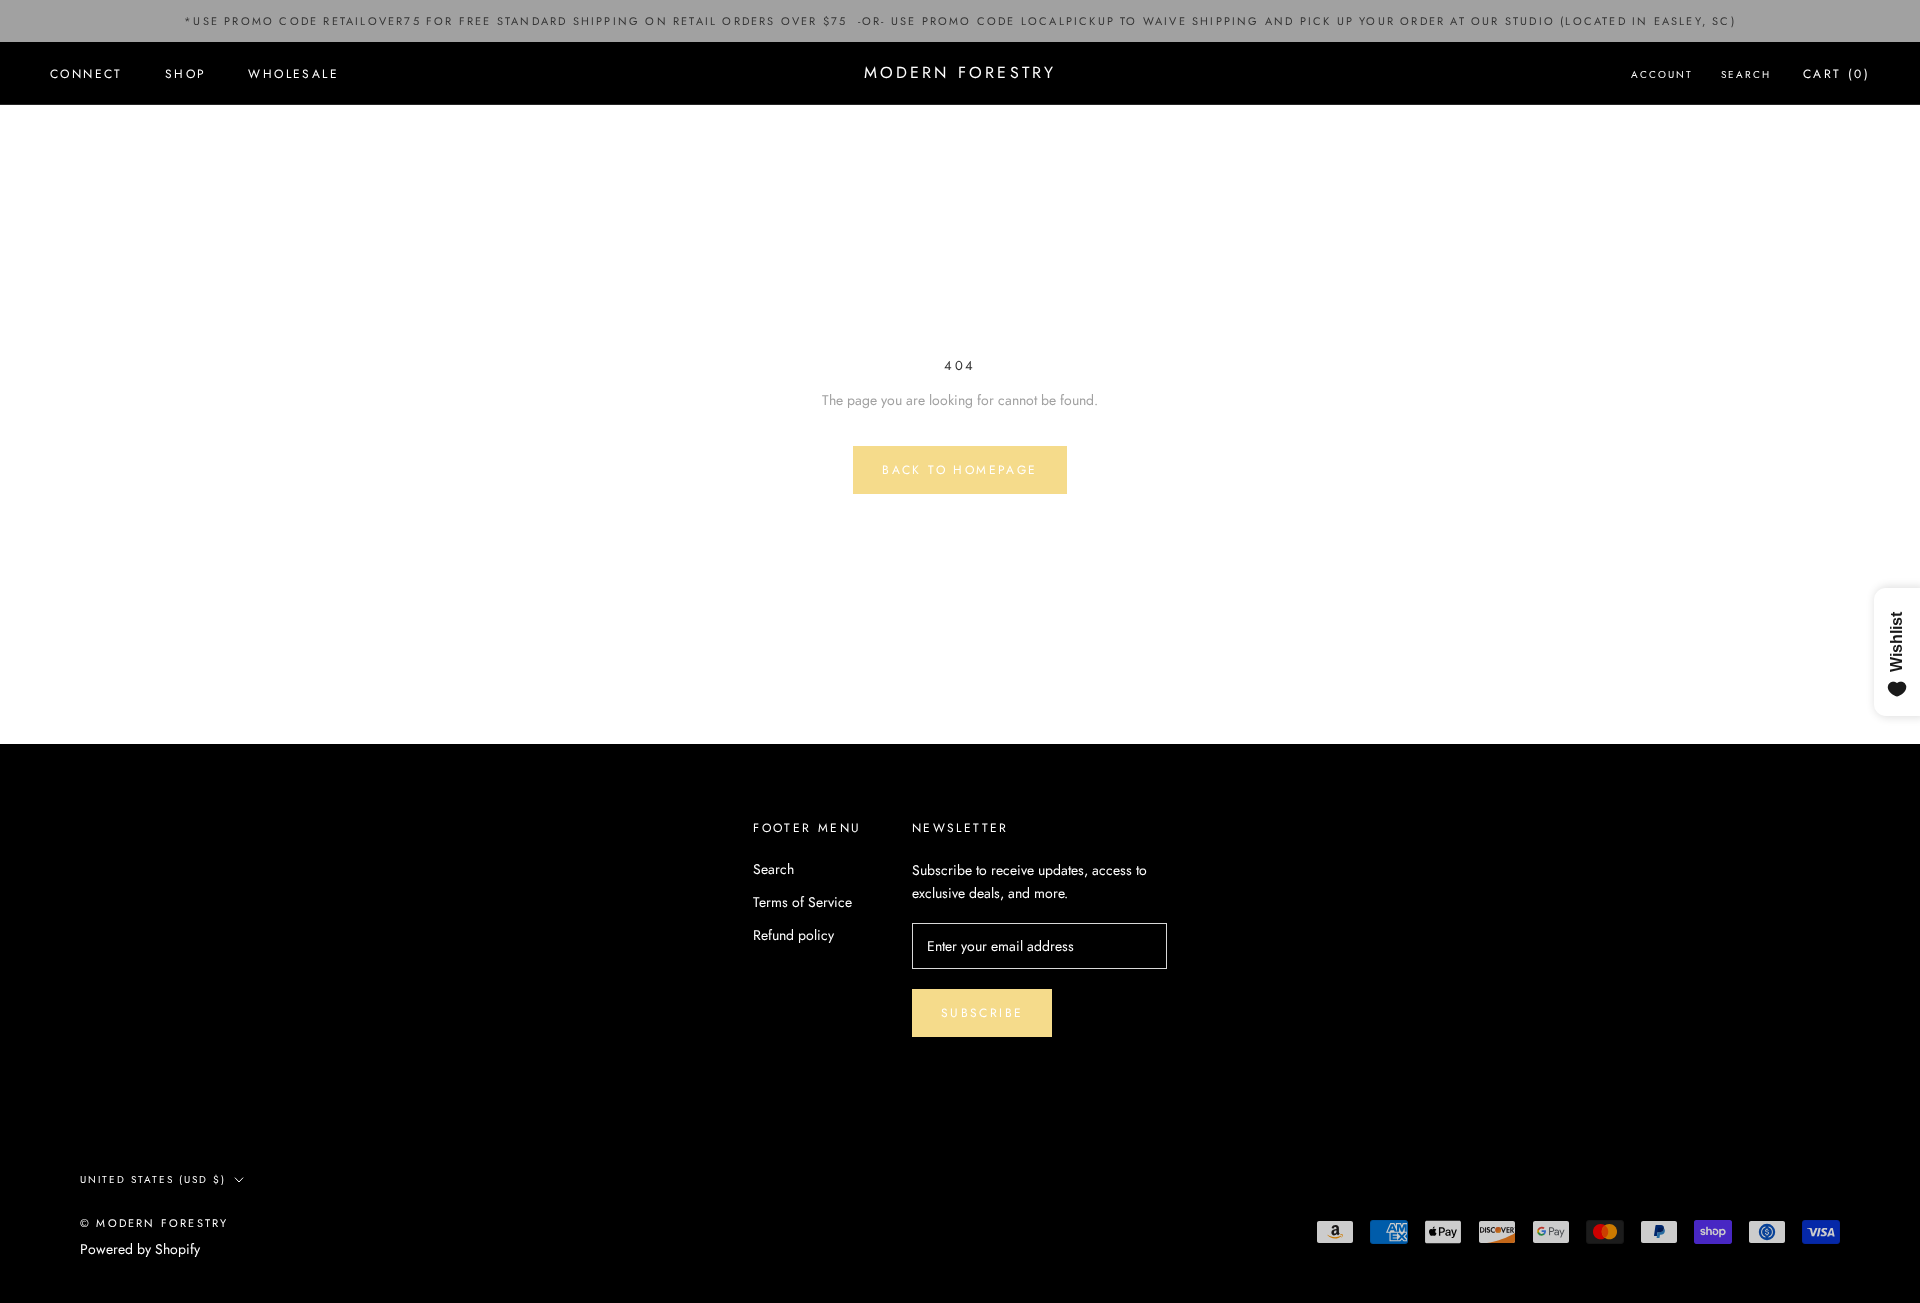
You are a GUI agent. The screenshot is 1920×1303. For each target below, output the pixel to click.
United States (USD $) (153, 1179)
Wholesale (293, 74)
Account (1662, 74)
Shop (186, 74)
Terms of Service (802, 902)
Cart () (1836, 74)
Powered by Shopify (140, 1249)
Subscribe (982, 1013)
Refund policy (793, 935)
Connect (86, 74)
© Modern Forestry (154, 1223)
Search (1746, 74)
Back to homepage (959, 470)
